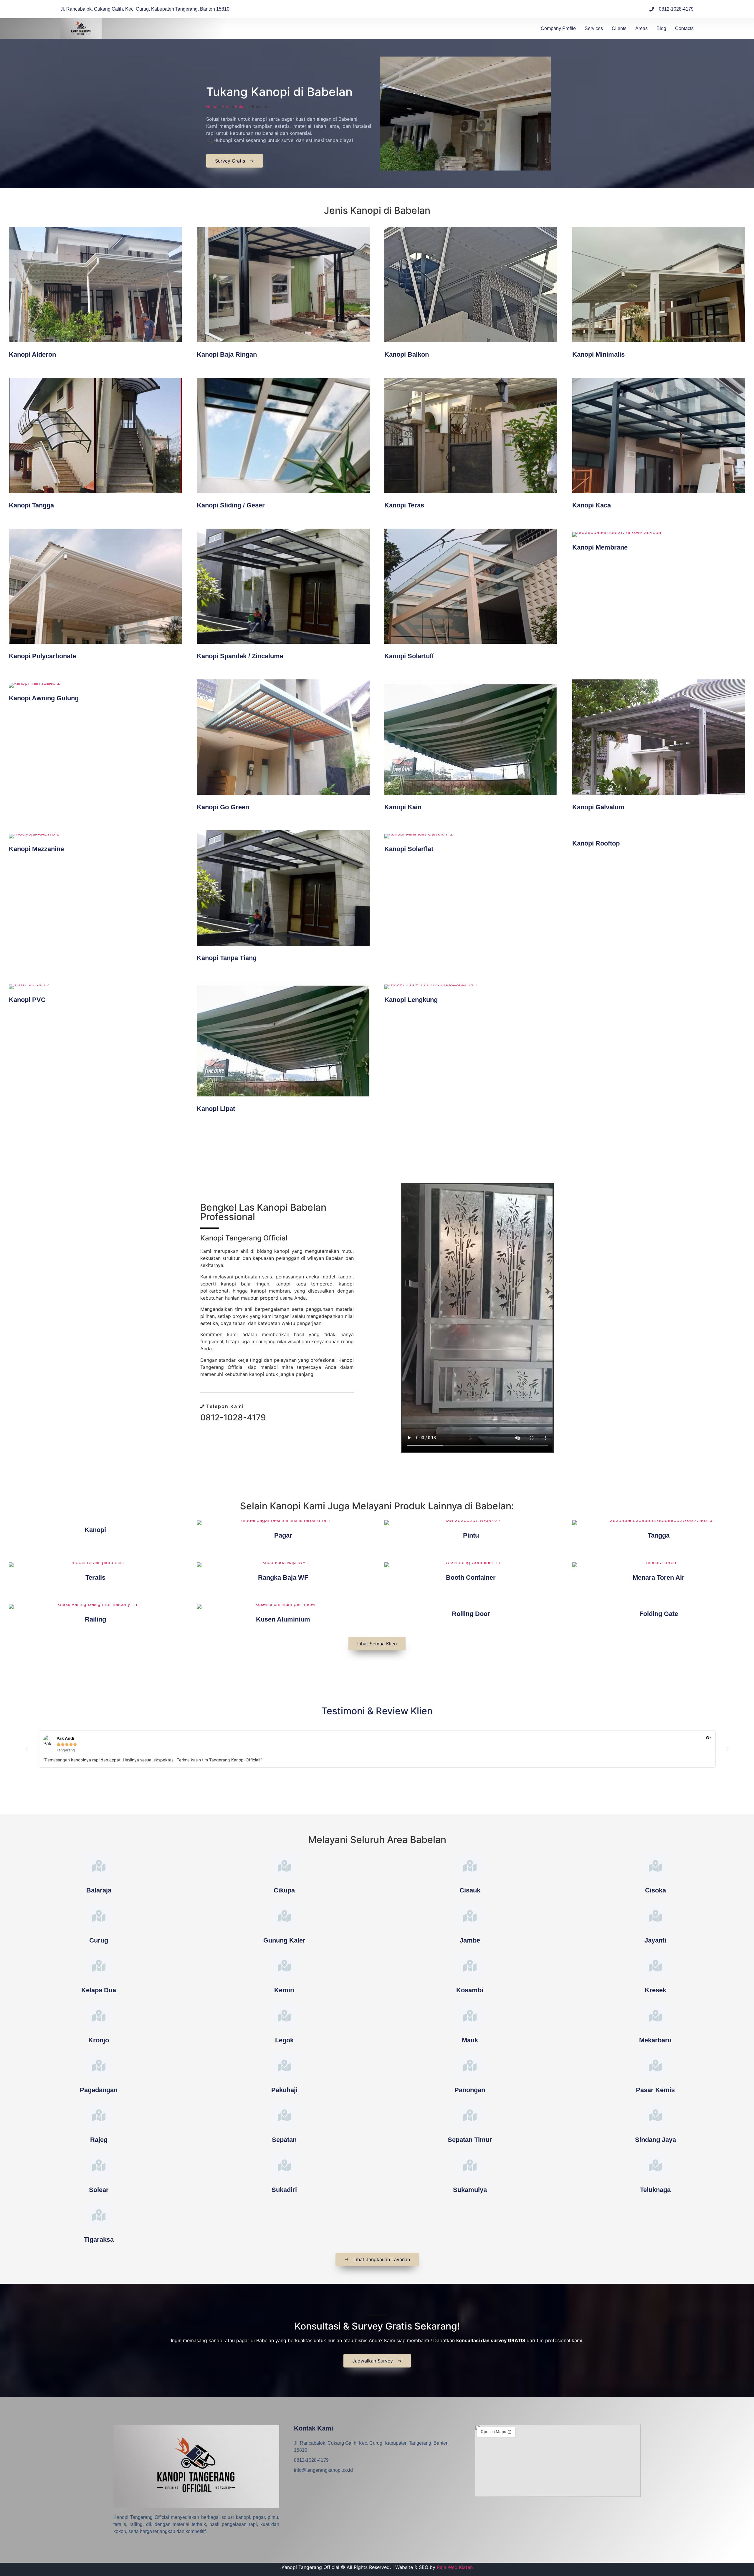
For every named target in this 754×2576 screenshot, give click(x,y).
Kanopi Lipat (216, 1109)
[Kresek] (655, 1966)
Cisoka (655, 1890)
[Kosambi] (470, 1966)
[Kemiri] (284, 1966)
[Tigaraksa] (99, 2215)
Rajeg (99, 2140)
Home (212, 107)
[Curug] (99, 1916)
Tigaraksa (99, 2240)
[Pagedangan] (99, 2065)
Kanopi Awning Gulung (44, 698)
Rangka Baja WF (283, 1577)
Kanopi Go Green (223, 807)
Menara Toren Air (659, 1577)
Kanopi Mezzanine (36, 849)
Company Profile (558, 28)
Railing (95, 1619)
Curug (99, 1940)
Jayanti (655, 1940)
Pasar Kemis (655, 2090)
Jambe (470, 1940)
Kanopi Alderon (32, 354)
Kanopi (95, 1530)
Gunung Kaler (284, 1940)
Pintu (471, 1535)
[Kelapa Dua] (99, 1966)
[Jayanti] (655, 1916)
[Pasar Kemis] (655, 2065)
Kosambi (470, 1990)
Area (226, 107)
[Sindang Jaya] (655, 2115)
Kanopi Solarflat (409, 849)
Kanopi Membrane (600, 547)
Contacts (684, 28)
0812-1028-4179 (233, 1417)
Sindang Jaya (655, 2140)
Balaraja (99, 1890)
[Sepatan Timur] (470, 2115)
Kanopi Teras (404, 505)
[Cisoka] (655, 1866)
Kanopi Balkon (407, 354)
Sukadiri (284, 2190)
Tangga (659, 1535)
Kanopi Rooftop (596, 843)
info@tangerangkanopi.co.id (323, 2470)
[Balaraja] (99, 1866)
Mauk (470, 2040)
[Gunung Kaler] (284, 1916)
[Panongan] (470, 2065)
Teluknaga (655, 2190)
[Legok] (284, 2016)
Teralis (95, 1577)
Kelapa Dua (99, 1990)
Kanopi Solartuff (409, 656)
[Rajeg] (99, 2115)
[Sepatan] (284, 2115)
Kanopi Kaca (592, 505)
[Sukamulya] (470, 2165)
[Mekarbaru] (655, 2016)
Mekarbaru (655, 2040)
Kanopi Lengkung (411, 1000)
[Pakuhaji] (284, 2065)
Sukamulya (470, 2190)
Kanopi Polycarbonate (42, 656)
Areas (641, 28)
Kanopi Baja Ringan (227, 354)
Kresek (655, 1990)
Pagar (283, 1535)
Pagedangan (99, 2090)
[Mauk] (470, 2016)
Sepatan (284, 2140)
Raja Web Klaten (455, 2567)
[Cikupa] (284, 1866)
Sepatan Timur (470, 2140)
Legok (284, 2040)
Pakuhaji (284, 2090)
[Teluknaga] (655, 2165)
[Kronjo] (99, 2016)
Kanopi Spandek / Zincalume (240, 656)
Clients (619, 28)
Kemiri (284, 1990)
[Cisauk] (470, 1866)
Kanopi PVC (27, 1000)
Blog (661, 28)
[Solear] (99, 2165)
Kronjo (99, 2040)
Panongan (470, 2090)
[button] (27, 1749)
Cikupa (284, 1890)
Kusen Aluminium (283, 1619)
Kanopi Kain (403, 807)
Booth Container (471, 1577)
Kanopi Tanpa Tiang (227, 958)
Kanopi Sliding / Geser (231, 505)
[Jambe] (470, 1916)
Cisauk (470, 1890)
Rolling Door (471, 1614)
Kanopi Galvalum (598, 807)
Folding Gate (659, 1614)
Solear (99, 2190)
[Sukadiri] (284, 2165)
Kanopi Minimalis (598, 354)
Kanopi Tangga (31, 505)
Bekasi (241, 107)
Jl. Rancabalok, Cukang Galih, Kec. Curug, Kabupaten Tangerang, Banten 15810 (371, 2447)
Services (594, 28)
